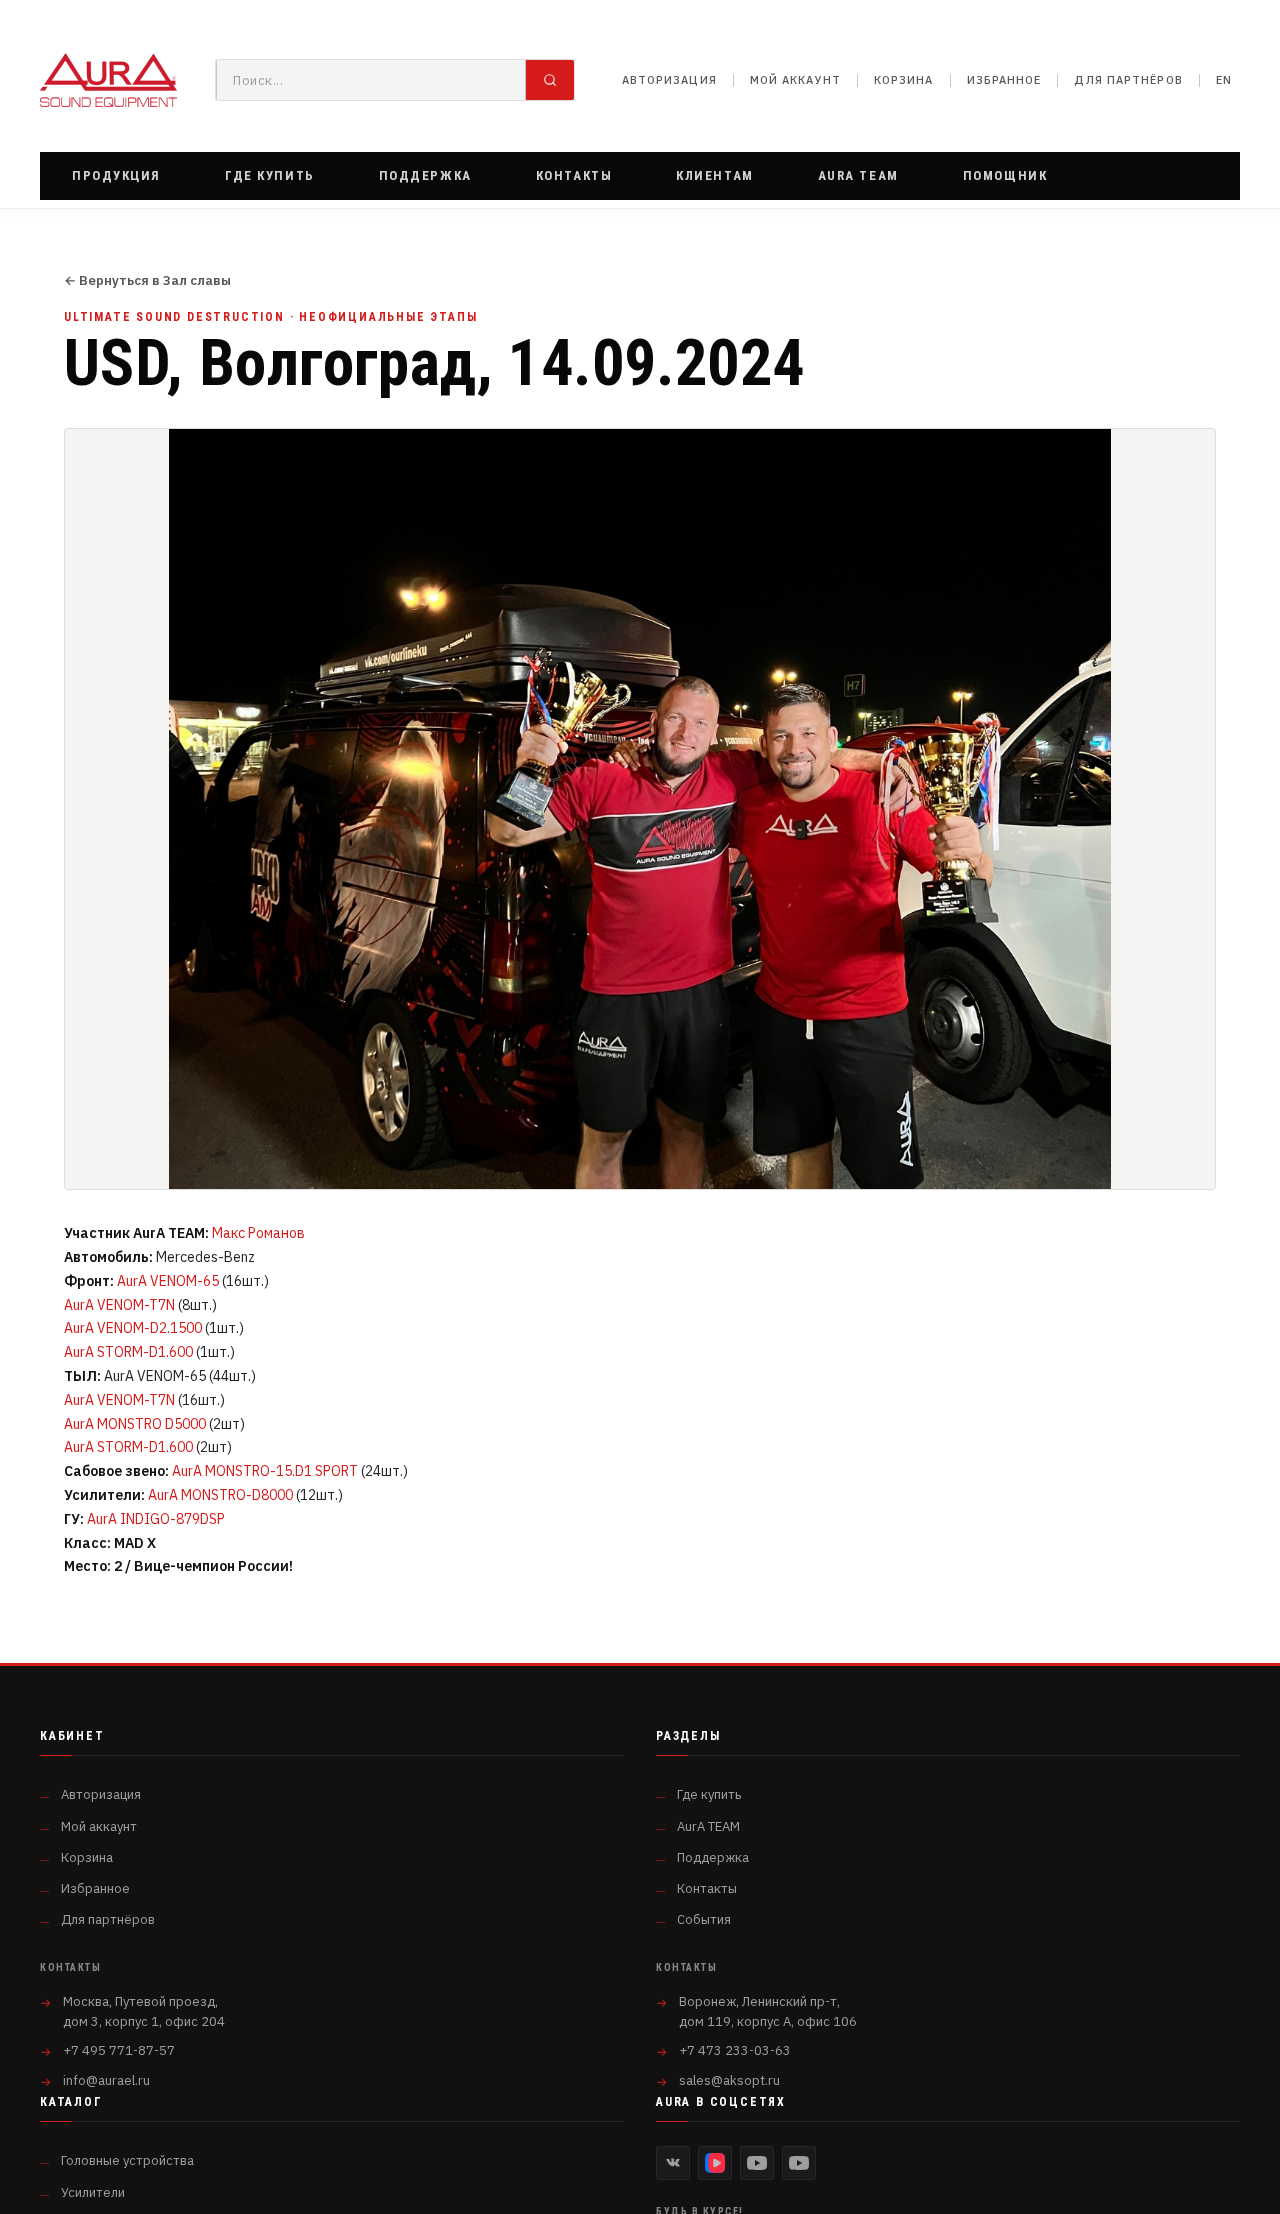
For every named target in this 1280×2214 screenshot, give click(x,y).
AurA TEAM (708, 1826)
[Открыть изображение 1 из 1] (640, 809)
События (704, 1919)
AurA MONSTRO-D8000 (220, 1495)
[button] (116, 176)
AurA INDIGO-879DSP (156, 1519)
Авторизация (669, 80)
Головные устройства (127, 2160)
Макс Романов (258, 1233)
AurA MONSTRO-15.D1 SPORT (265, 1471)
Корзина (904, 80)
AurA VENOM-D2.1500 (133, 1328)
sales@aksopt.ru (729, 2080)
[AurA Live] (799, 2163)
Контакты (707, 1888)
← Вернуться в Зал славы (147, 281)
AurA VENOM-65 (168, 1281)
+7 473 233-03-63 (735, 2050)
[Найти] (550, 80)
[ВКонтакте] (673, 2163)
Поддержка (713, 1857)
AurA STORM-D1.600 (128, 1352)
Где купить (709, 1794)
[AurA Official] (757, 2163)
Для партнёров (1128, 80)
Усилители (93, 2192)
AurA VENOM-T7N (119, 1305)
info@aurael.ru (106, 2080)
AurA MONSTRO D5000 (135, 1424)
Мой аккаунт (795, 80)
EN (1224, 80)
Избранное (1004, 80)
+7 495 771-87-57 (119, 2050)
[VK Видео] (715, 2163)
